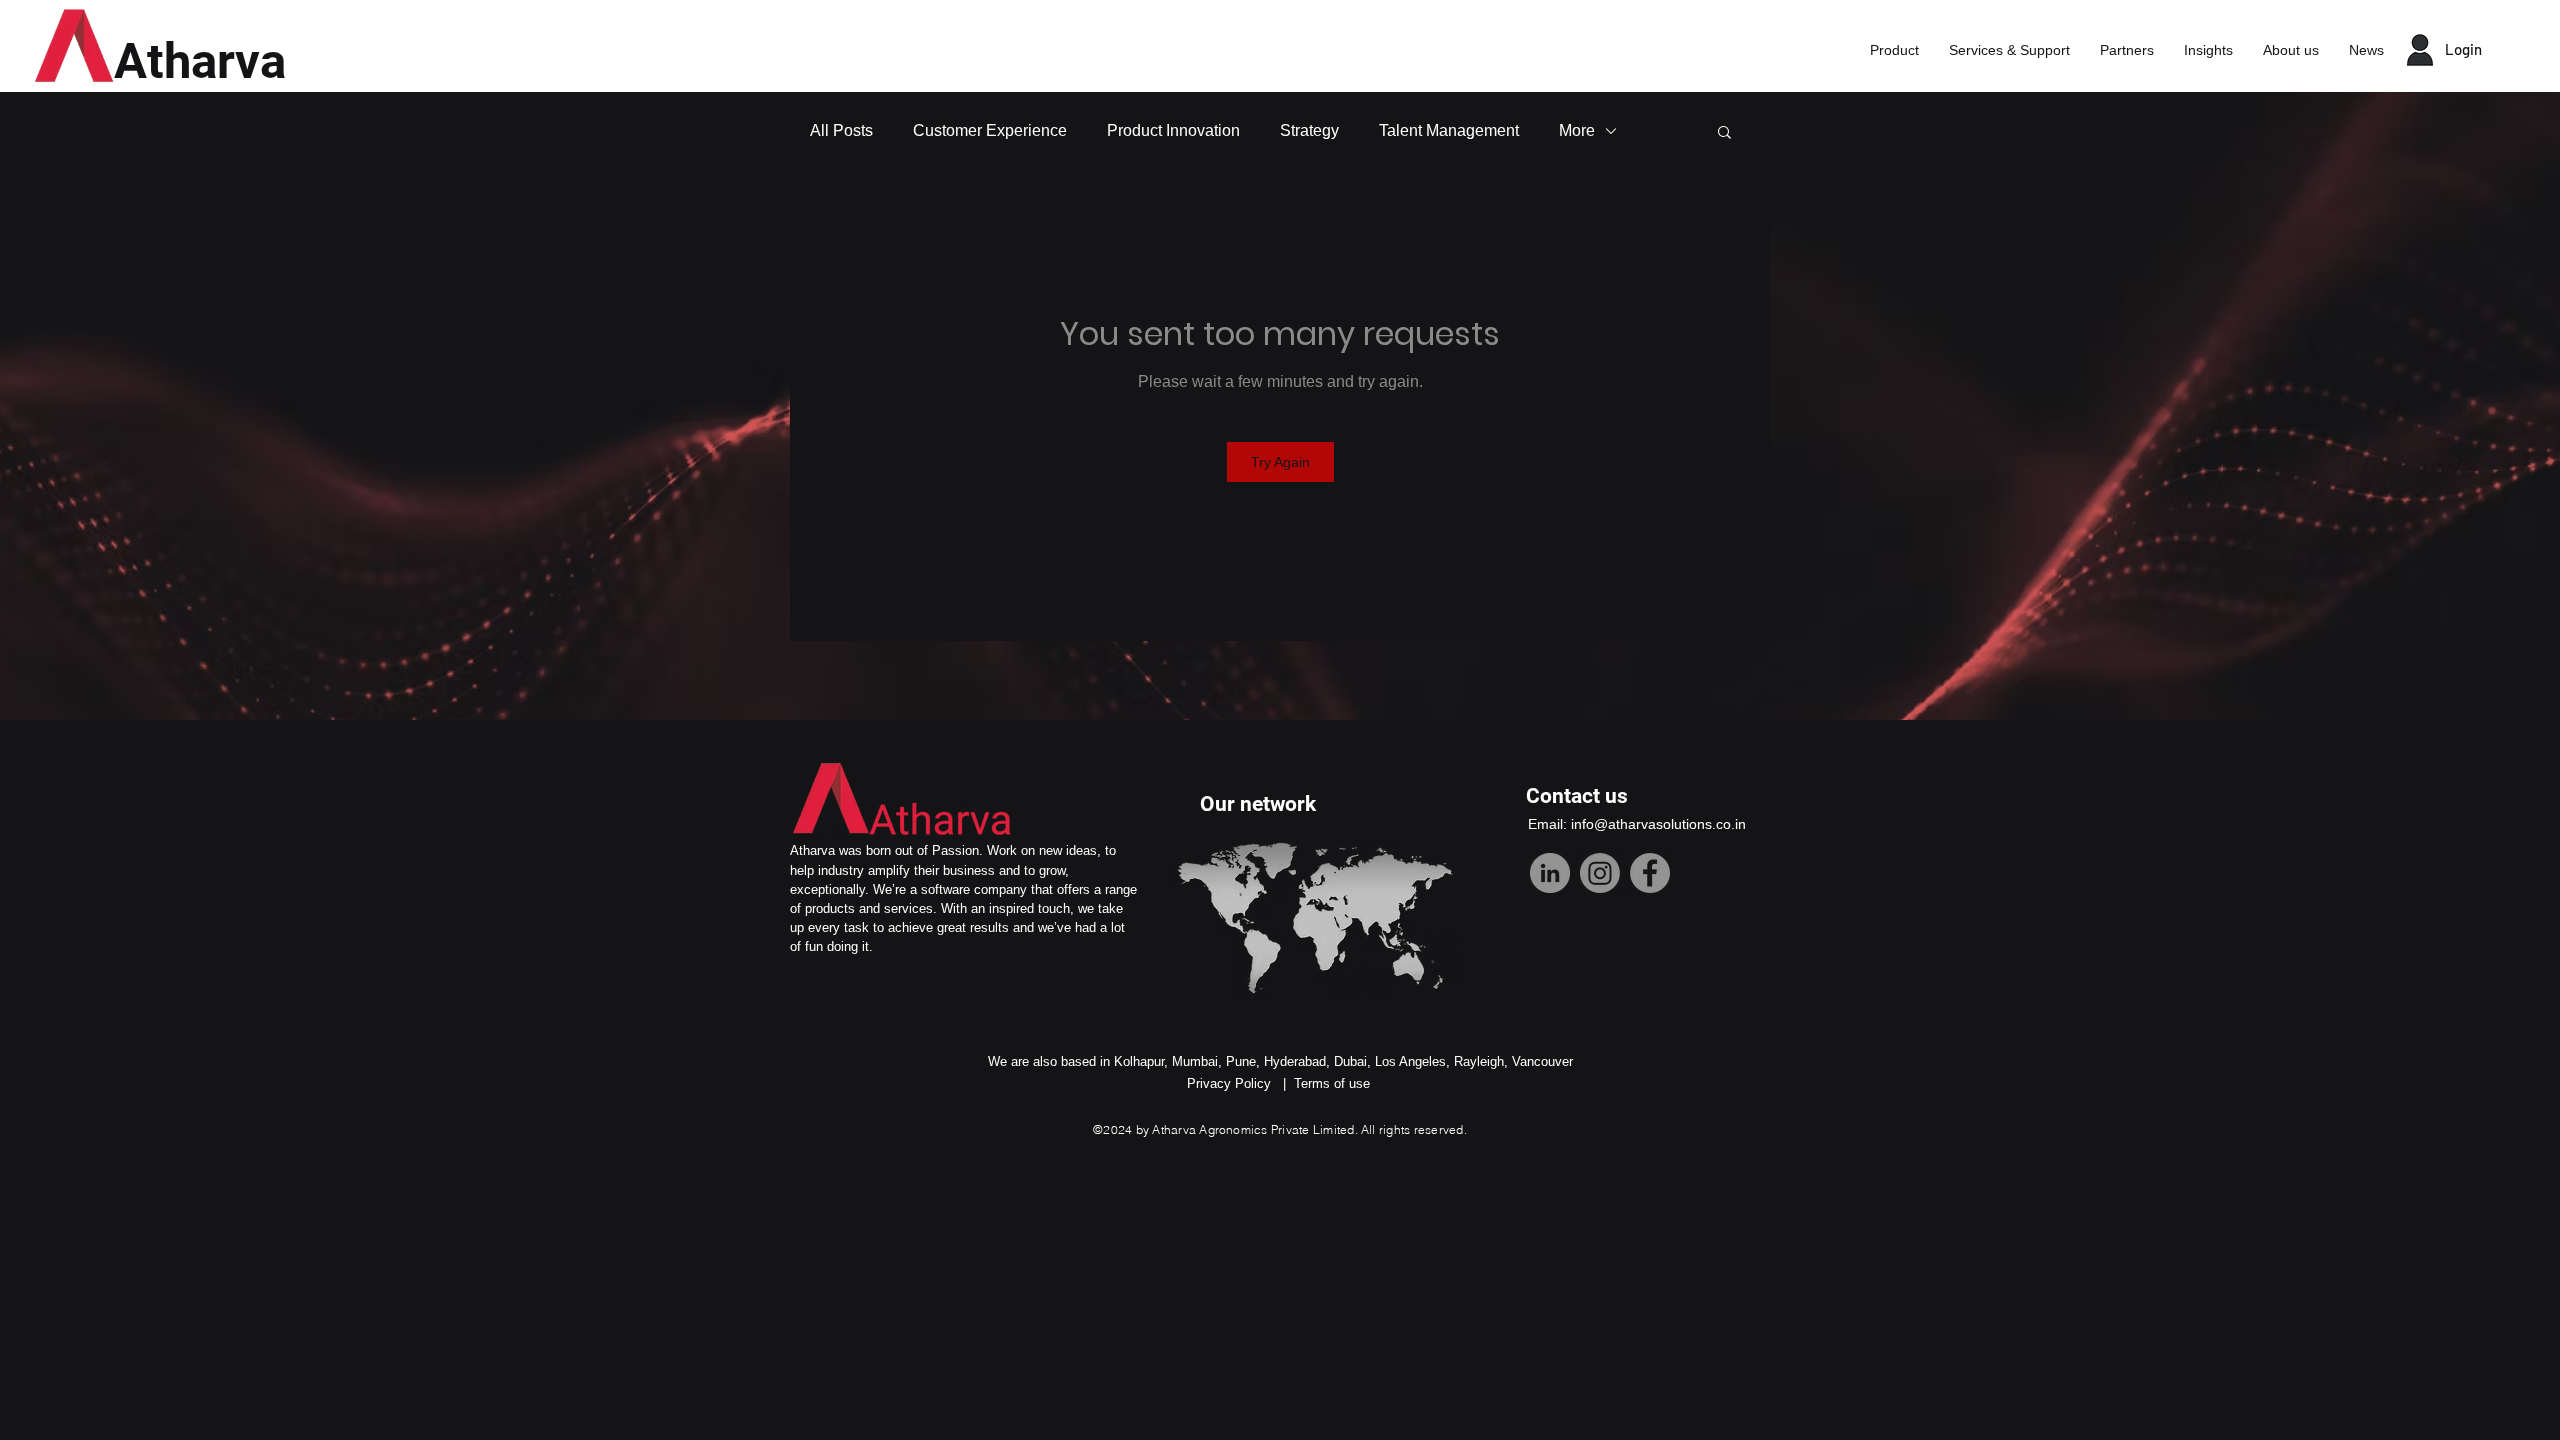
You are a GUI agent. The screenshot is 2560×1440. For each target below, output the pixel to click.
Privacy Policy (1229, 1083)
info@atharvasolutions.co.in (1658, 824)
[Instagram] (1600, 873)
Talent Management (1449, 130)
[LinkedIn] (1550, 873)
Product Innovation (1173, 130)
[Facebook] (1650, 873)
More (1577, 130)
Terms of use (1332, 1083)
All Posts (841, 130)
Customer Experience (990, 130)
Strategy (1309, 130)
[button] (1724, 131)
